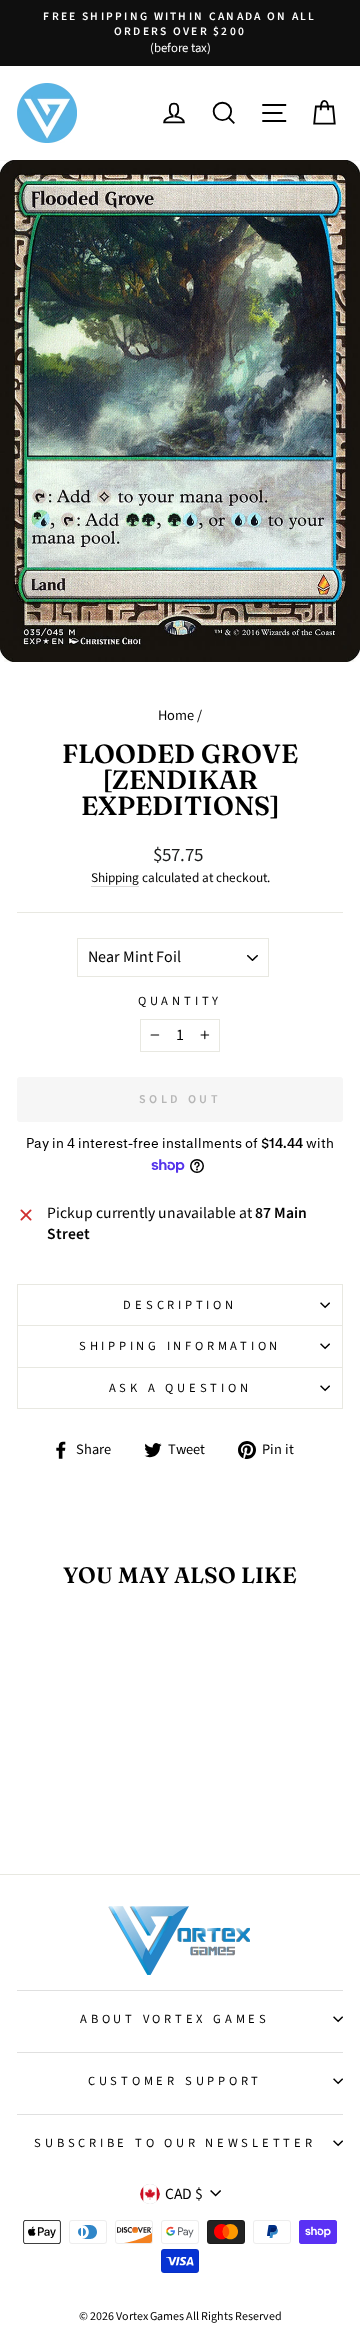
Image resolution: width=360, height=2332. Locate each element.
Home (176, 715)
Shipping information (180, 1346)
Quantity (180, 1001)
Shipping (115, 878)
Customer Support (175, 2081)
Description (179, 1305)
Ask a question (180, 1388)
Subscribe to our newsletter (174, 2143)
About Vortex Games (175, 2019)
